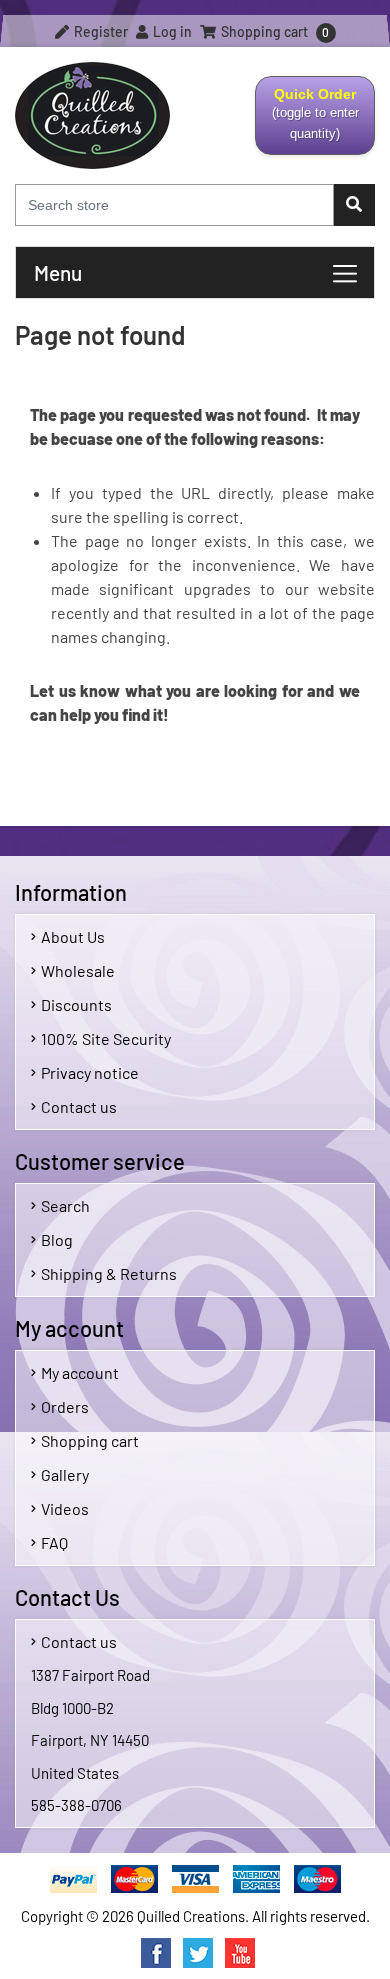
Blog (57, 1239)
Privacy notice (90, 1072)
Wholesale (78, 970)
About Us (73, 936)
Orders (65, 1406)
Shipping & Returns (109, 1273)
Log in (171, 31)
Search (65, 1205)
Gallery (65, 1474)
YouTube (240, 1953)
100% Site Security (106, 1038)
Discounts (76, 1004)
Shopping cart (90, 1440)
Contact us (79, 1106)
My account (80, 1372)
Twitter (198, 1953)
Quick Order (308, 120)
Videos (65, 1508)
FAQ (54, 1542)
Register (99, 31)
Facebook (156, 1953)
